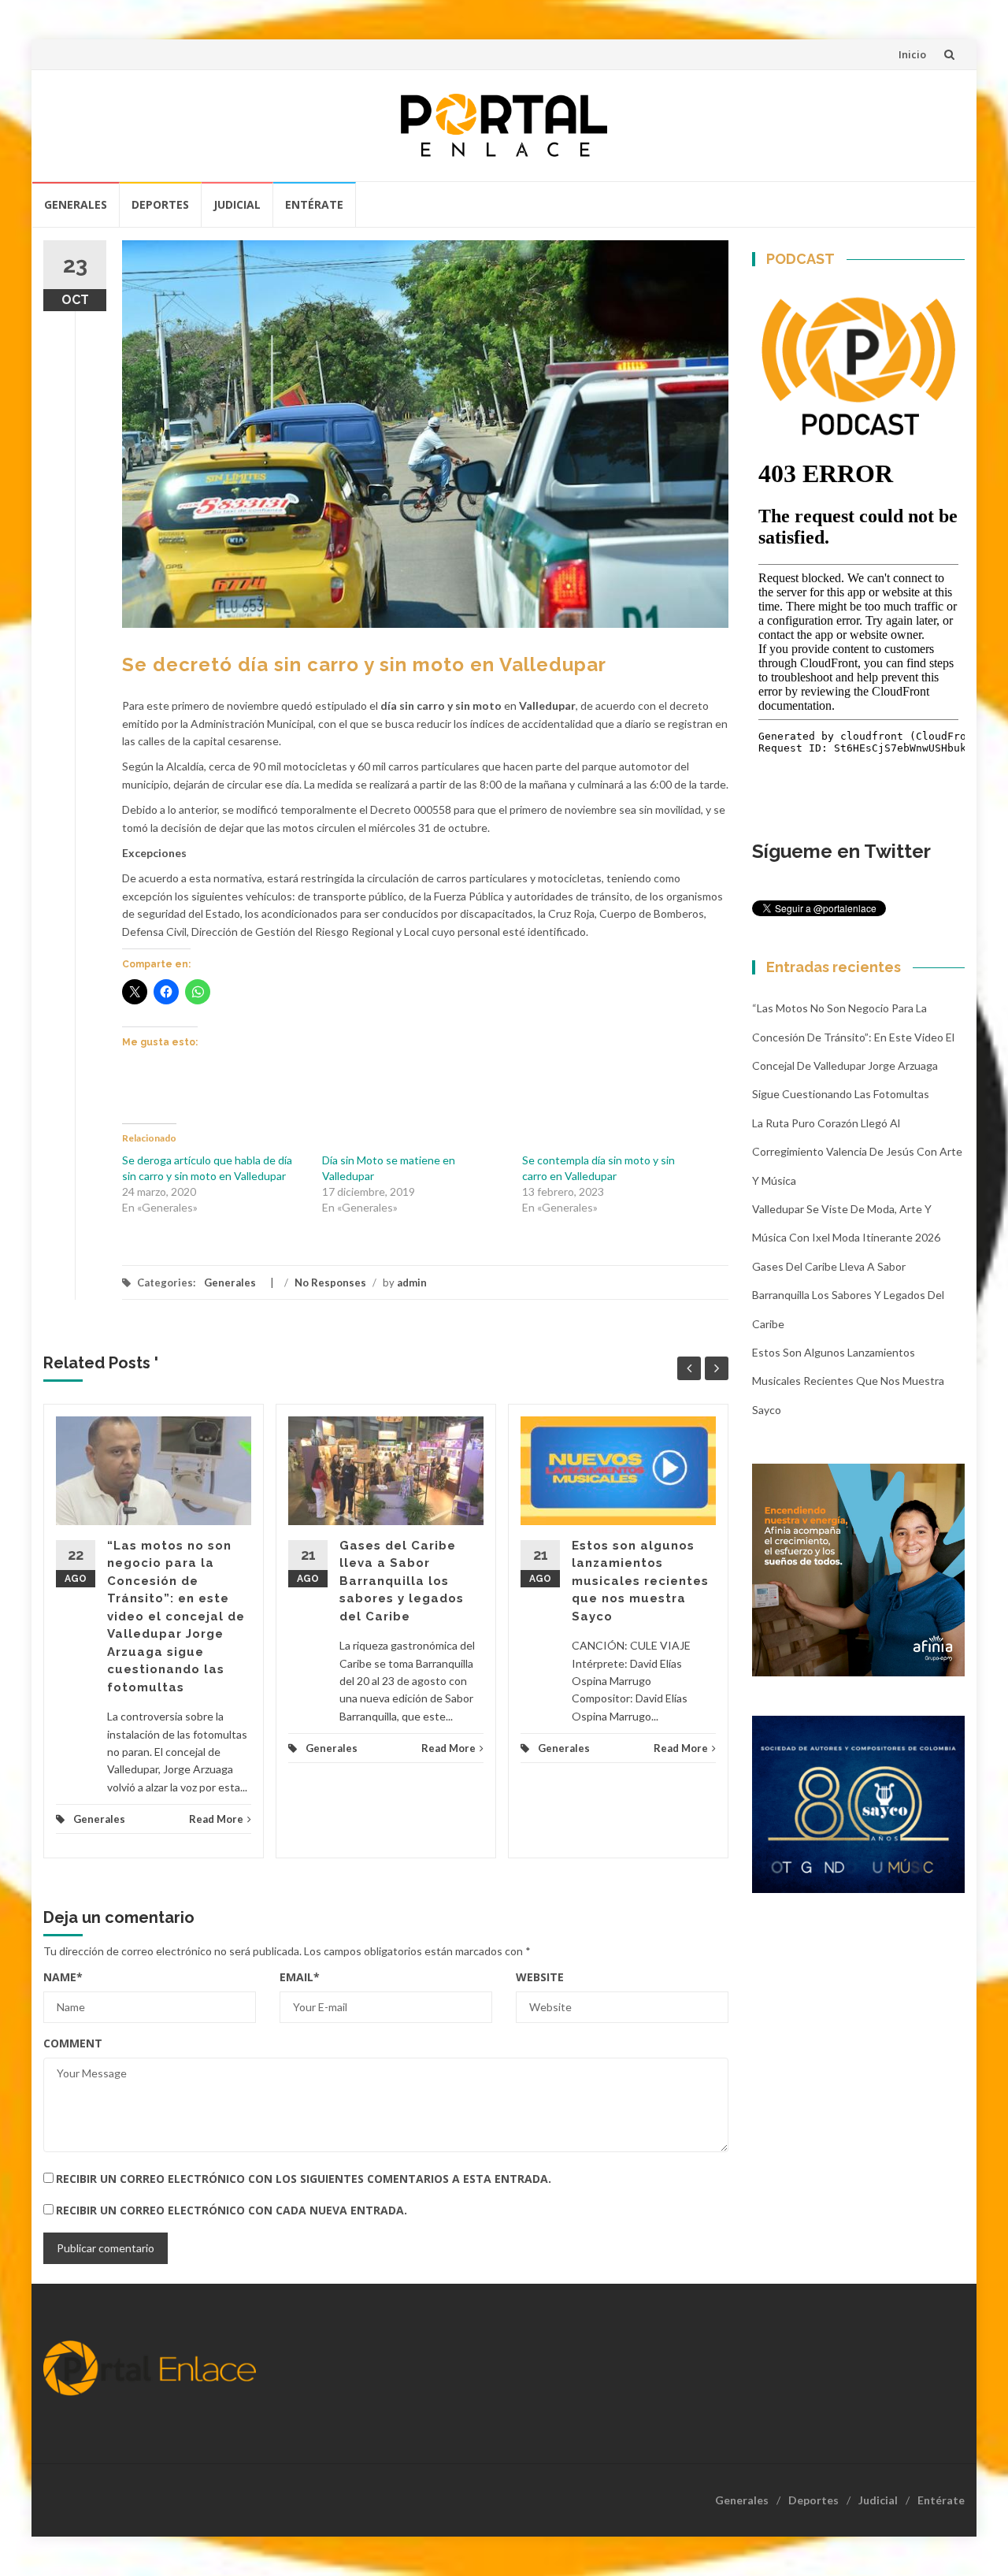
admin (412, 1282)
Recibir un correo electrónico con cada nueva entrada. (232, 2210)
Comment (73, 2043)
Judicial (237, 204)
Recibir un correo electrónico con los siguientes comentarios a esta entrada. (304, 2179)
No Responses (330, 1282)
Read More (216, 1819)
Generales (76, 204)
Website (540, 1977)
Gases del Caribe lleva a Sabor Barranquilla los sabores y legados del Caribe (402, 1581)
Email (300, 1977)
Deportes (160, 204)
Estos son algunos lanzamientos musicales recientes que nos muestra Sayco (640, 1581)
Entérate (314, 204)
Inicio (912, 54)
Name (63, 1977)
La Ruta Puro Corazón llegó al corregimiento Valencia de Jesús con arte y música (857, 1152)
